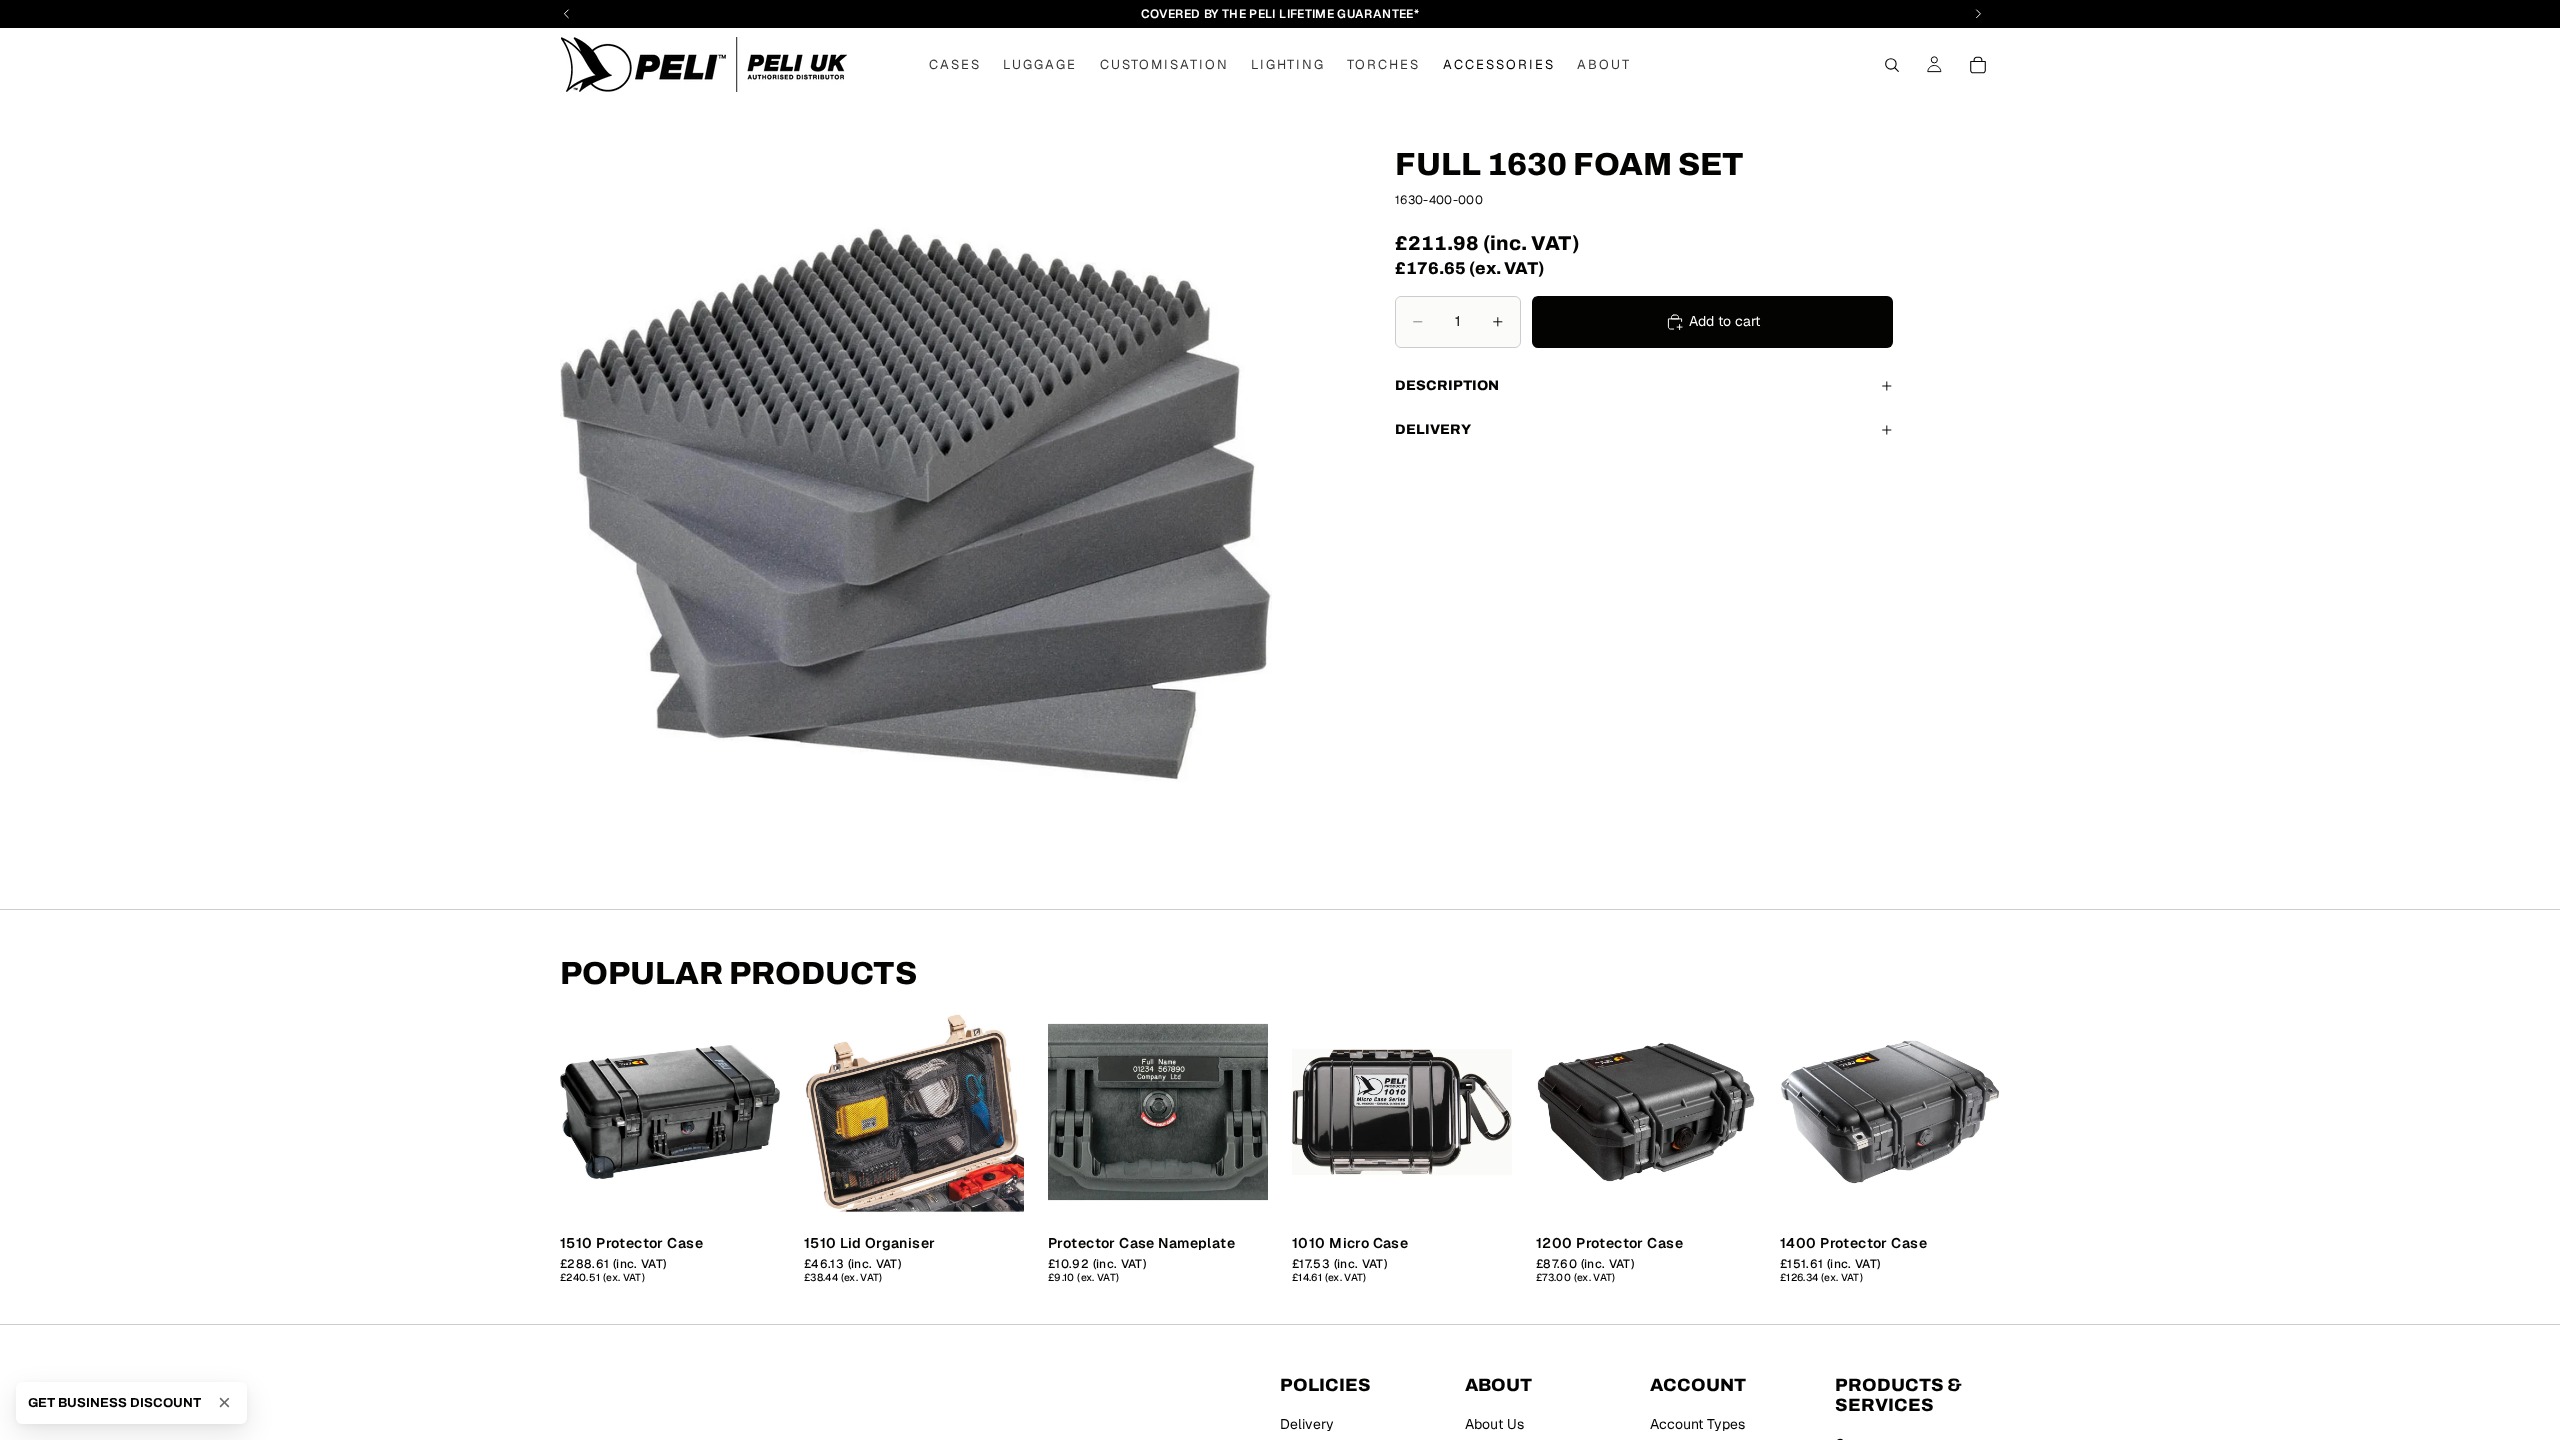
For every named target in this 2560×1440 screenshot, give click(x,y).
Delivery (1433, 429)
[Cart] (1978, 65)
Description (1447, 385)
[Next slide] (758, 1112)
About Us (1494, 1424)
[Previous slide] (582, 1112)
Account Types (1697, 1424)
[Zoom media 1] (916, 505)
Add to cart (1724, 321)
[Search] (1892, 65)
